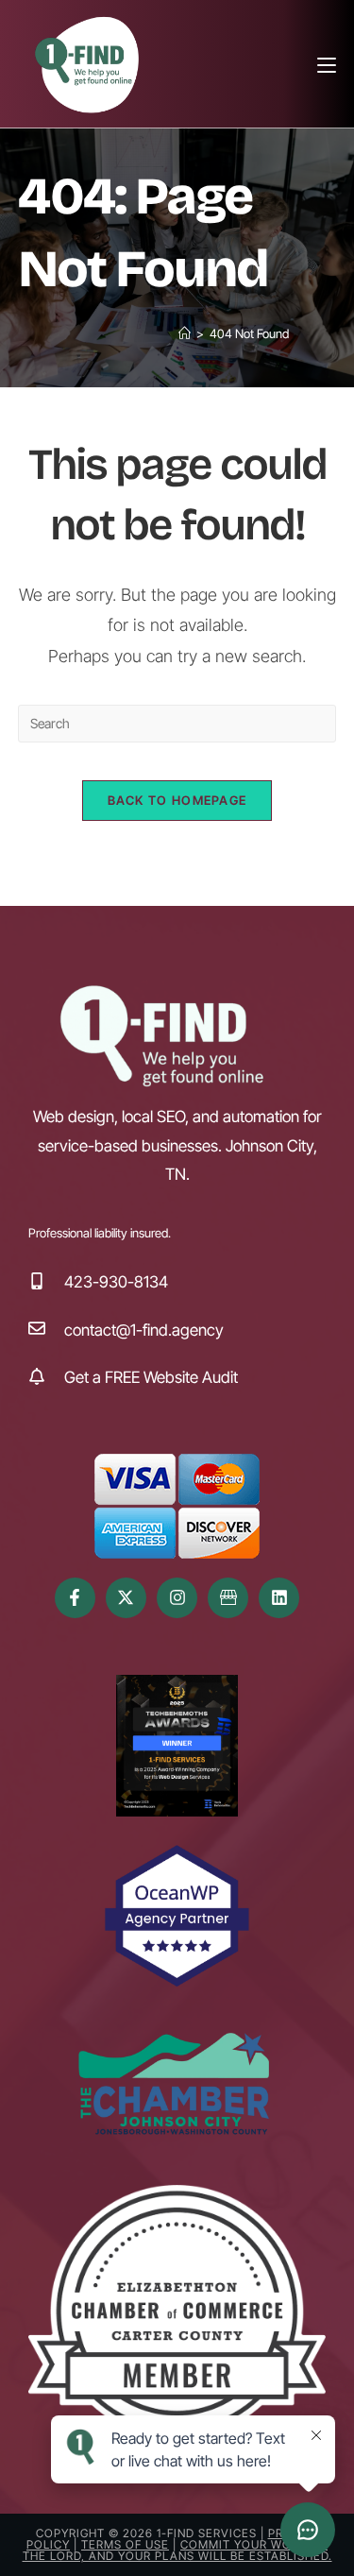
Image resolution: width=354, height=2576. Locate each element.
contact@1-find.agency (144, 1330)
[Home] (185, 333)
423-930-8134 (116, 1282)
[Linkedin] (279, 1598)
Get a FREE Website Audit (151, 1377)
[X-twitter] (126, 1598)
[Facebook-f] (75, 1598)
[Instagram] (177, 1598)
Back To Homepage (177, 800)
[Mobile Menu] (327, 63)
